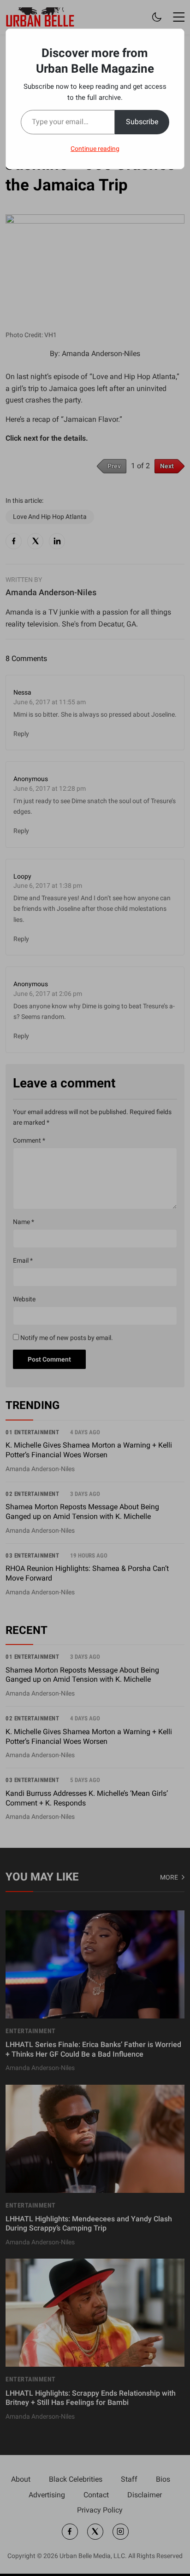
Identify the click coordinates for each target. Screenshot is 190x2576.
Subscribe (142, 122)
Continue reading (95, 149)
